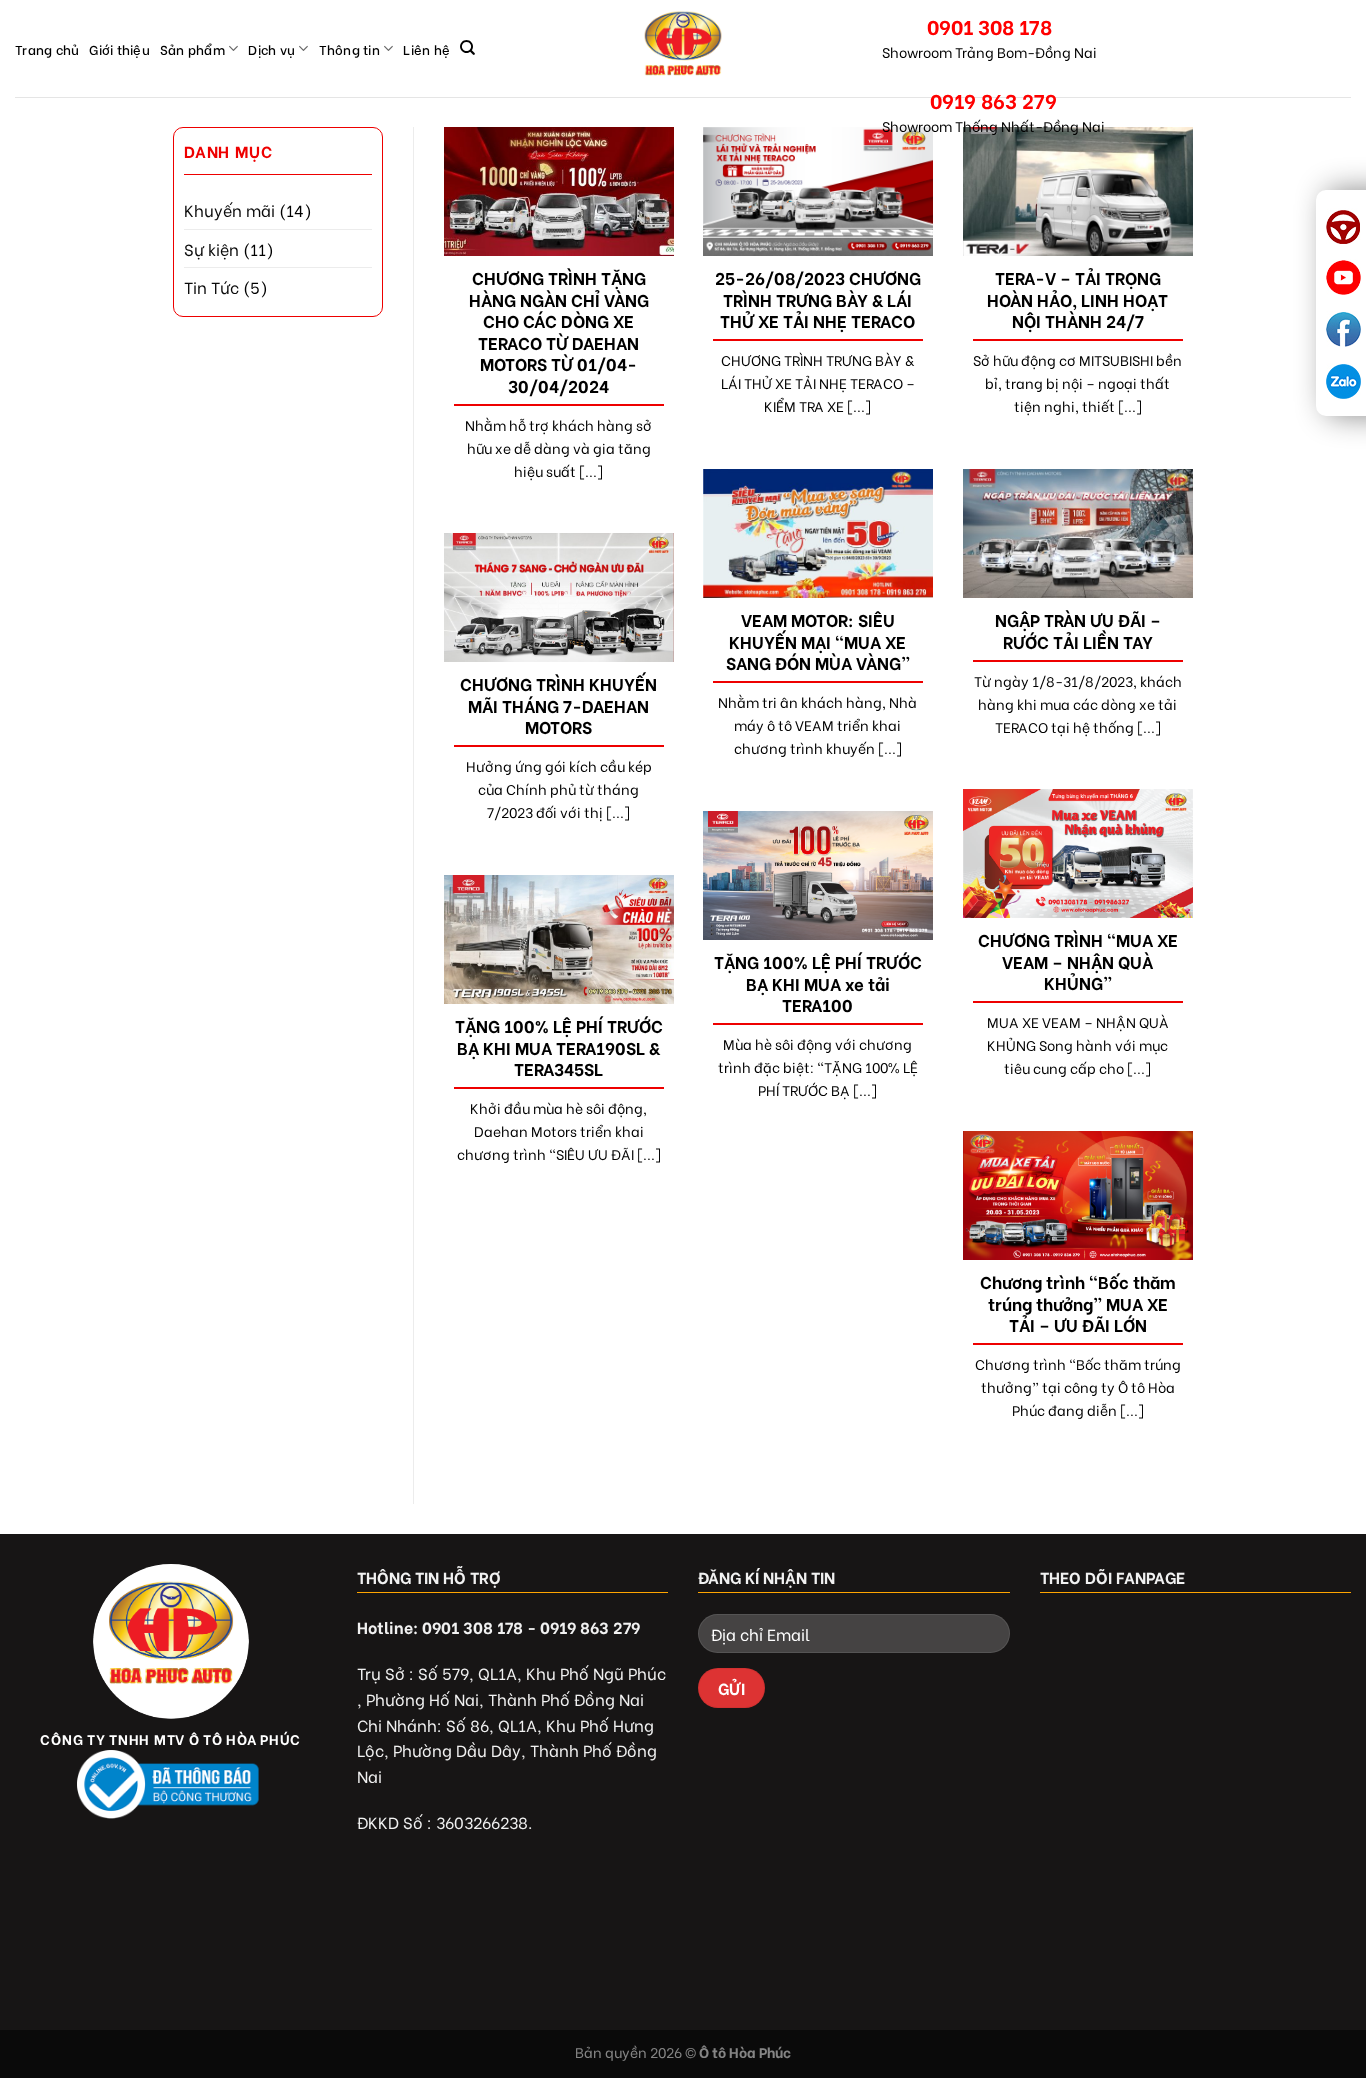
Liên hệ (426, 49)
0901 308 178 (989, 25)
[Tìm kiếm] (467, 48)
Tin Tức (211, 286)
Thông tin (349, 49)
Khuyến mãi (229, 209)
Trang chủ (47, 49)
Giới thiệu (119, 49)
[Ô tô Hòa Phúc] (683, 48)
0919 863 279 (993, 99)
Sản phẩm (192, 49)
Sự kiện (211, 248)
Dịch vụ (271, 49)
